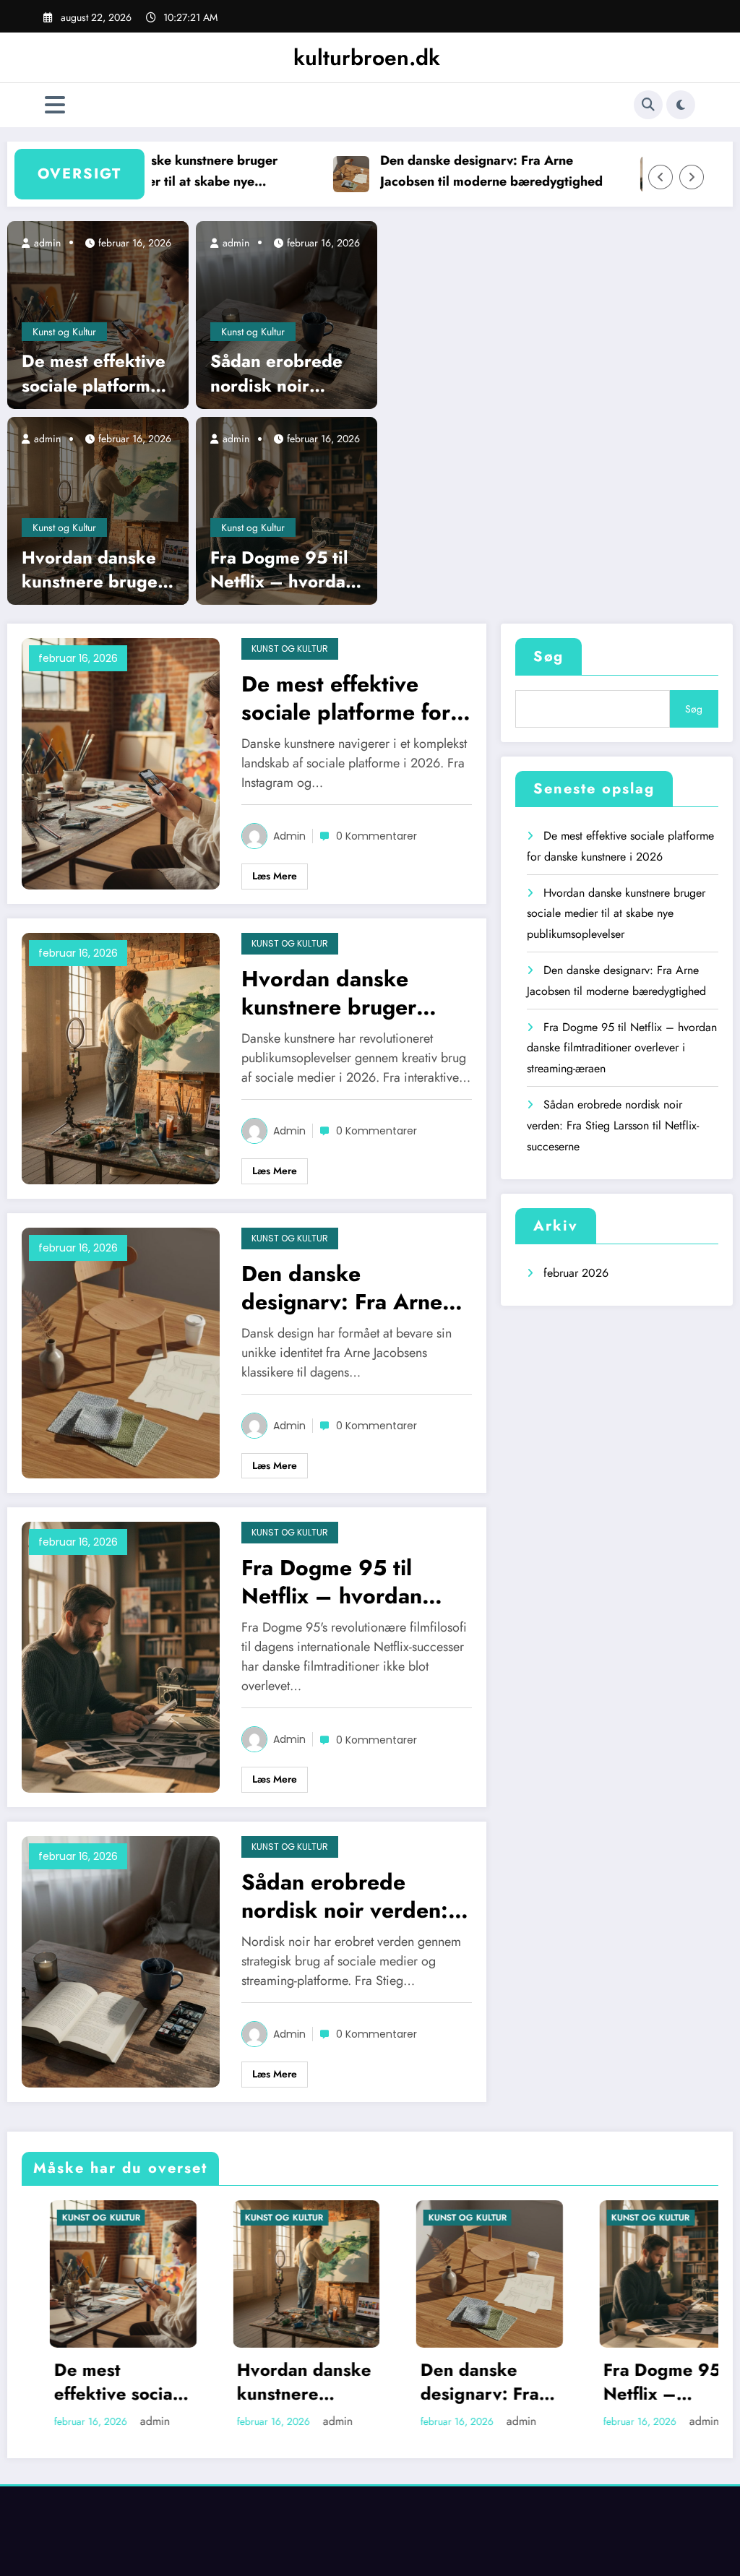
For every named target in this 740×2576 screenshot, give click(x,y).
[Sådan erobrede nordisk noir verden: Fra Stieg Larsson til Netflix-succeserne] (287, 314)
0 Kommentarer (377, 836)
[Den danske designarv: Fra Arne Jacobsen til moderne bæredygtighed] (121, 1352)
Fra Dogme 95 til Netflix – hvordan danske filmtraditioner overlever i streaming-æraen (283, 570)
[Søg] (648, 105)
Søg (548, 656)
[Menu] (55, 105)
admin (46, 243)
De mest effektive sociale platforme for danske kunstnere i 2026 (94, 373)
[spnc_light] (681, 105)
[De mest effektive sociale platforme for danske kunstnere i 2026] (98, 314)
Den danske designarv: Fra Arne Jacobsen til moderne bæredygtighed (449, 171)
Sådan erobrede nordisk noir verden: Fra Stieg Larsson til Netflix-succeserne (283, 373)
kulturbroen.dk (367, 57)
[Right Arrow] (692, 177)
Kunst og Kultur (64, 332)
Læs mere (275, 876)
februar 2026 (576, 1273)
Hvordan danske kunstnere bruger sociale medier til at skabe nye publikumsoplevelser (133, 172)
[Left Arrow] (661, 177)
